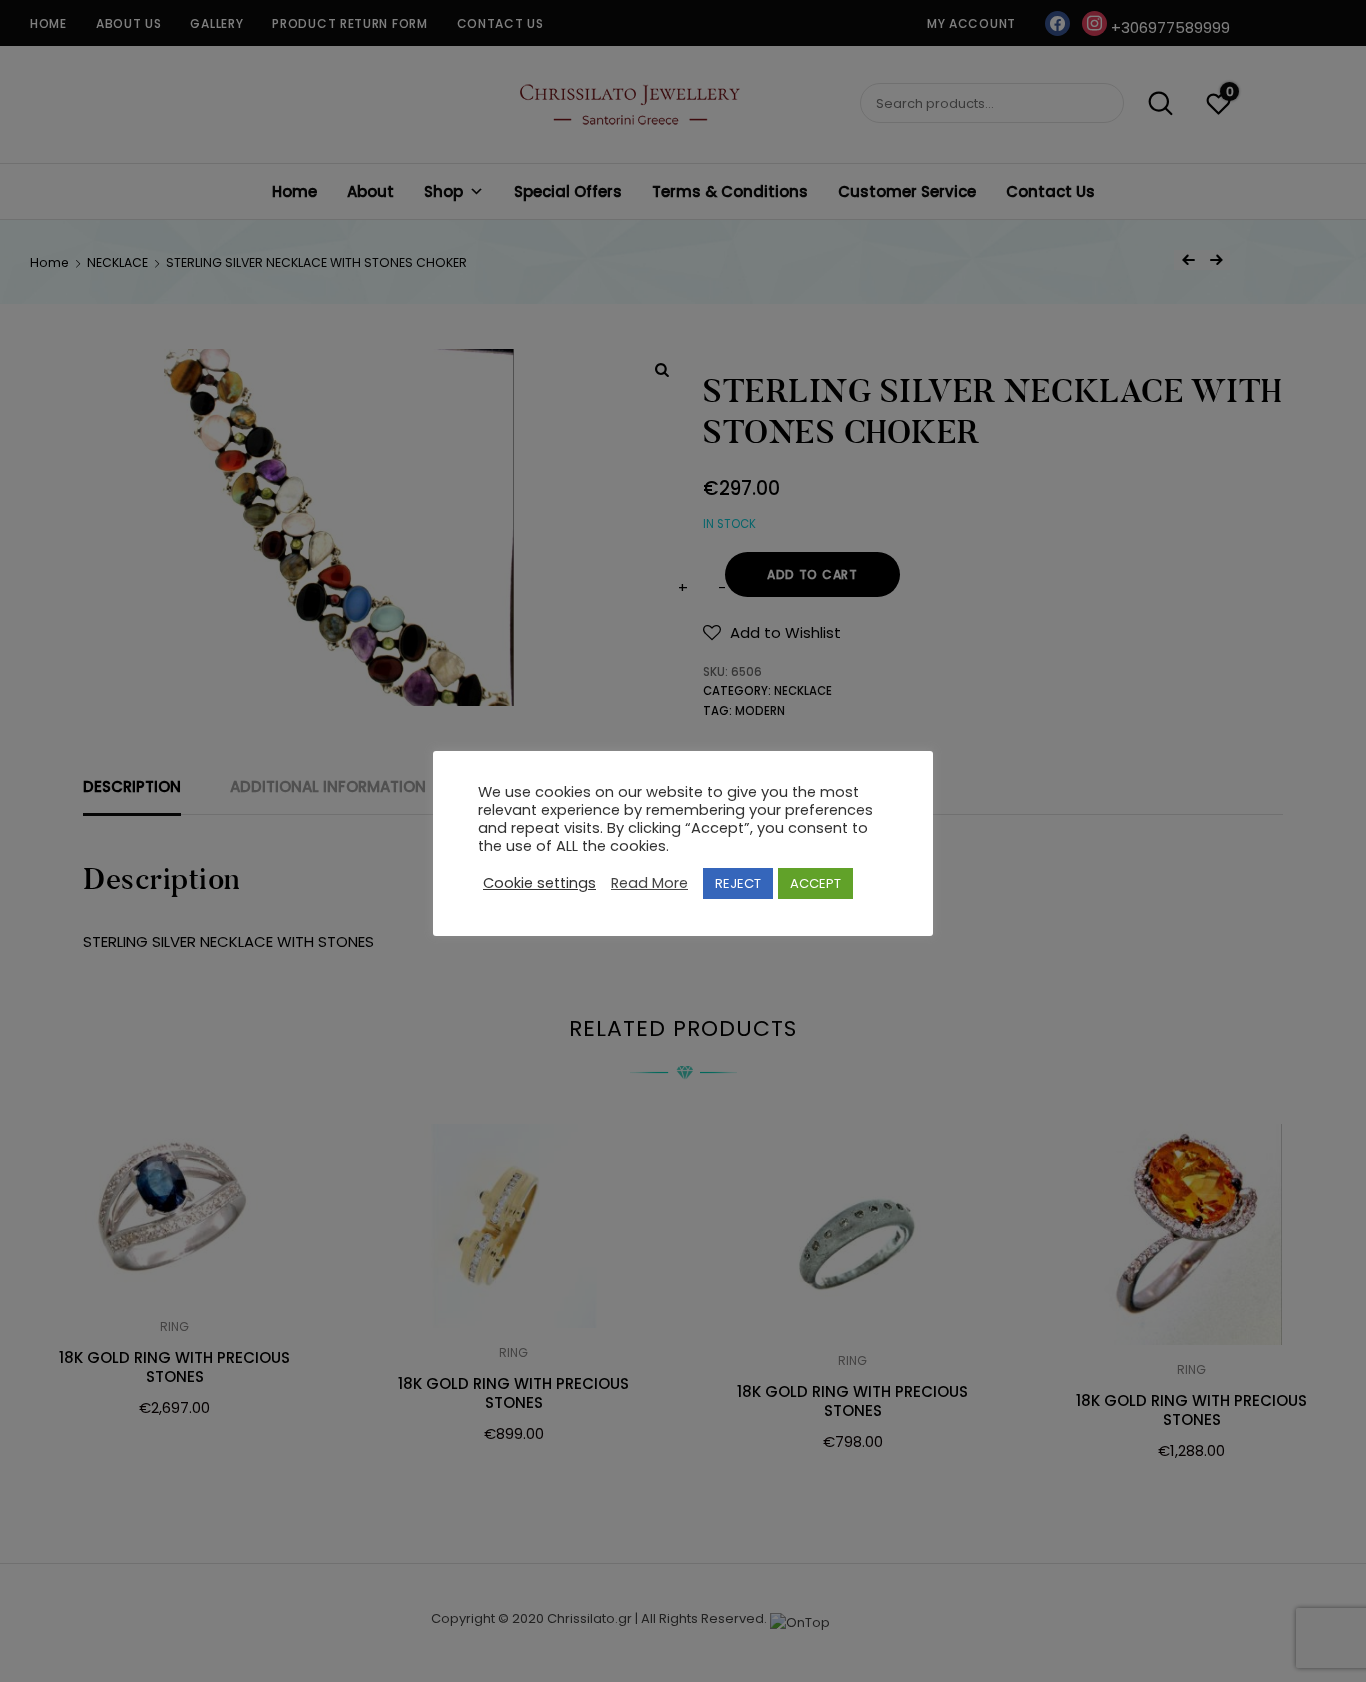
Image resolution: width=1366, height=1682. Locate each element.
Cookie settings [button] (539, 883)
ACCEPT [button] (815, 883)
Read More (649, 883)
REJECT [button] (738, 883)
